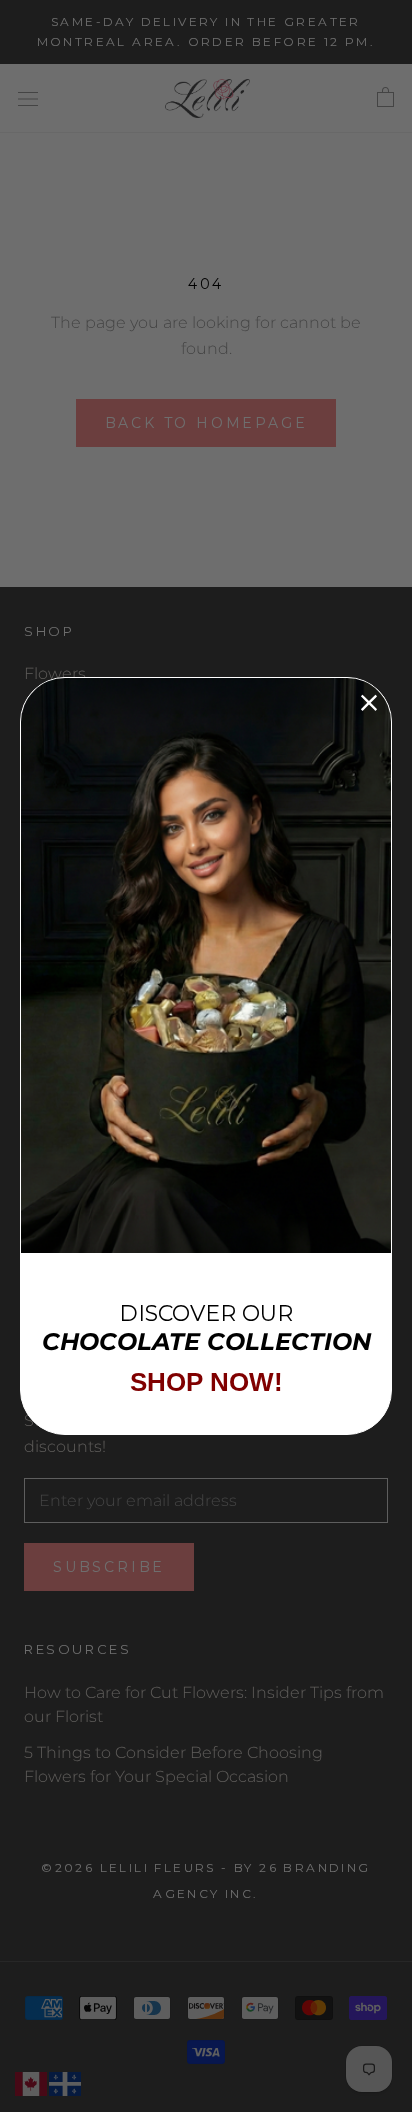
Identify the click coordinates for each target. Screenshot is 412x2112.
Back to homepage (206, 423)
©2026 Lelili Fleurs (128, 1867)
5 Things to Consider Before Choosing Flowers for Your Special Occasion (173, 1764)
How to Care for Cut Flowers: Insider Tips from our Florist (204, 1704)
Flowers (55, 673)
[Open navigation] (28, 98)
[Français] (66, 2083)
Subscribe (109, 1567)
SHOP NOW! (206, 1382)
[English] (32, 2083)
